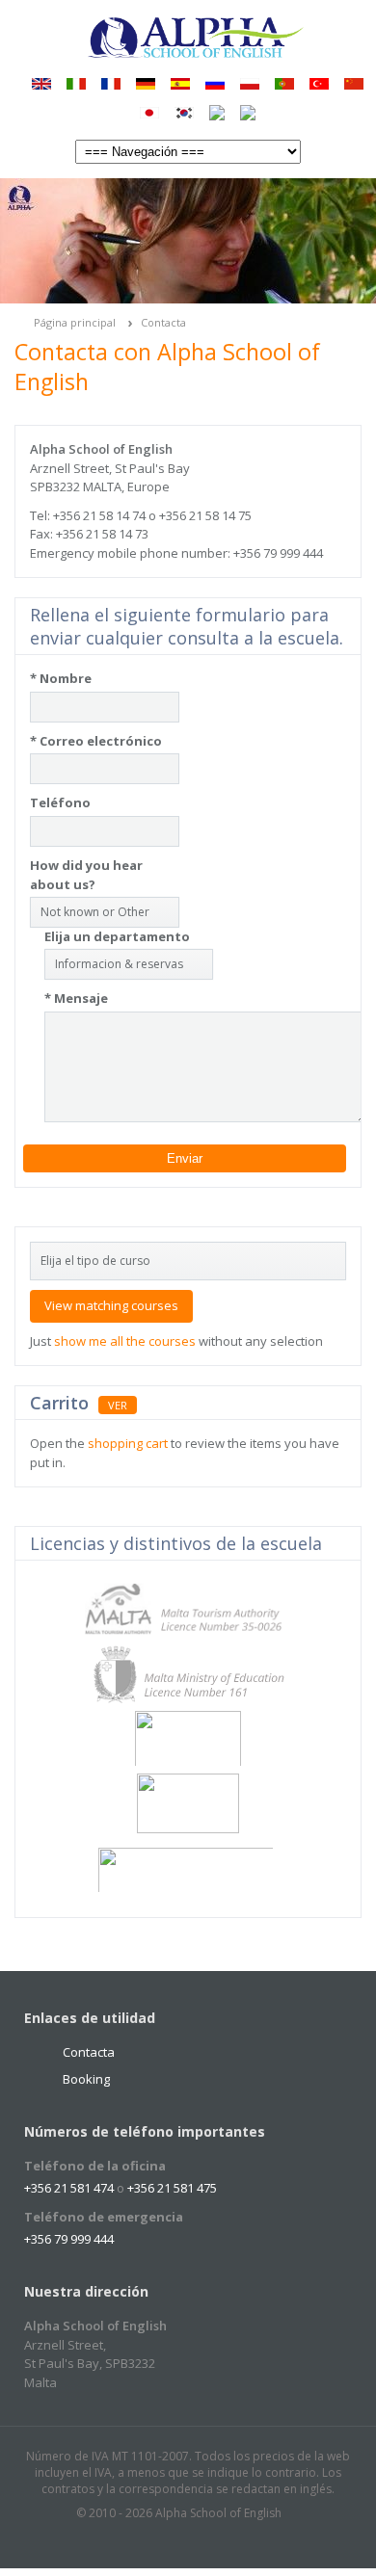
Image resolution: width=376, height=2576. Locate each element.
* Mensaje (76, 998)
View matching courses (111, 1305)
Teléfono (60, 802)
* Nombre (61, 678)
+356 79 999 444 (69, 2239)
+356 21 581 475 (172, 2188)
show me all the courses (125, 1341)
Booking (86, 2079)
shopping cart (128, 1443)
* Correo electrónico (96, 741)
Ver (118, 1405)
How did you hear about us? (86, 875)
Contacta (163, 322)
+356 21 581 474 (69, 2188)
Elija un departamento (117, 936)
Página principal (75, 322)
